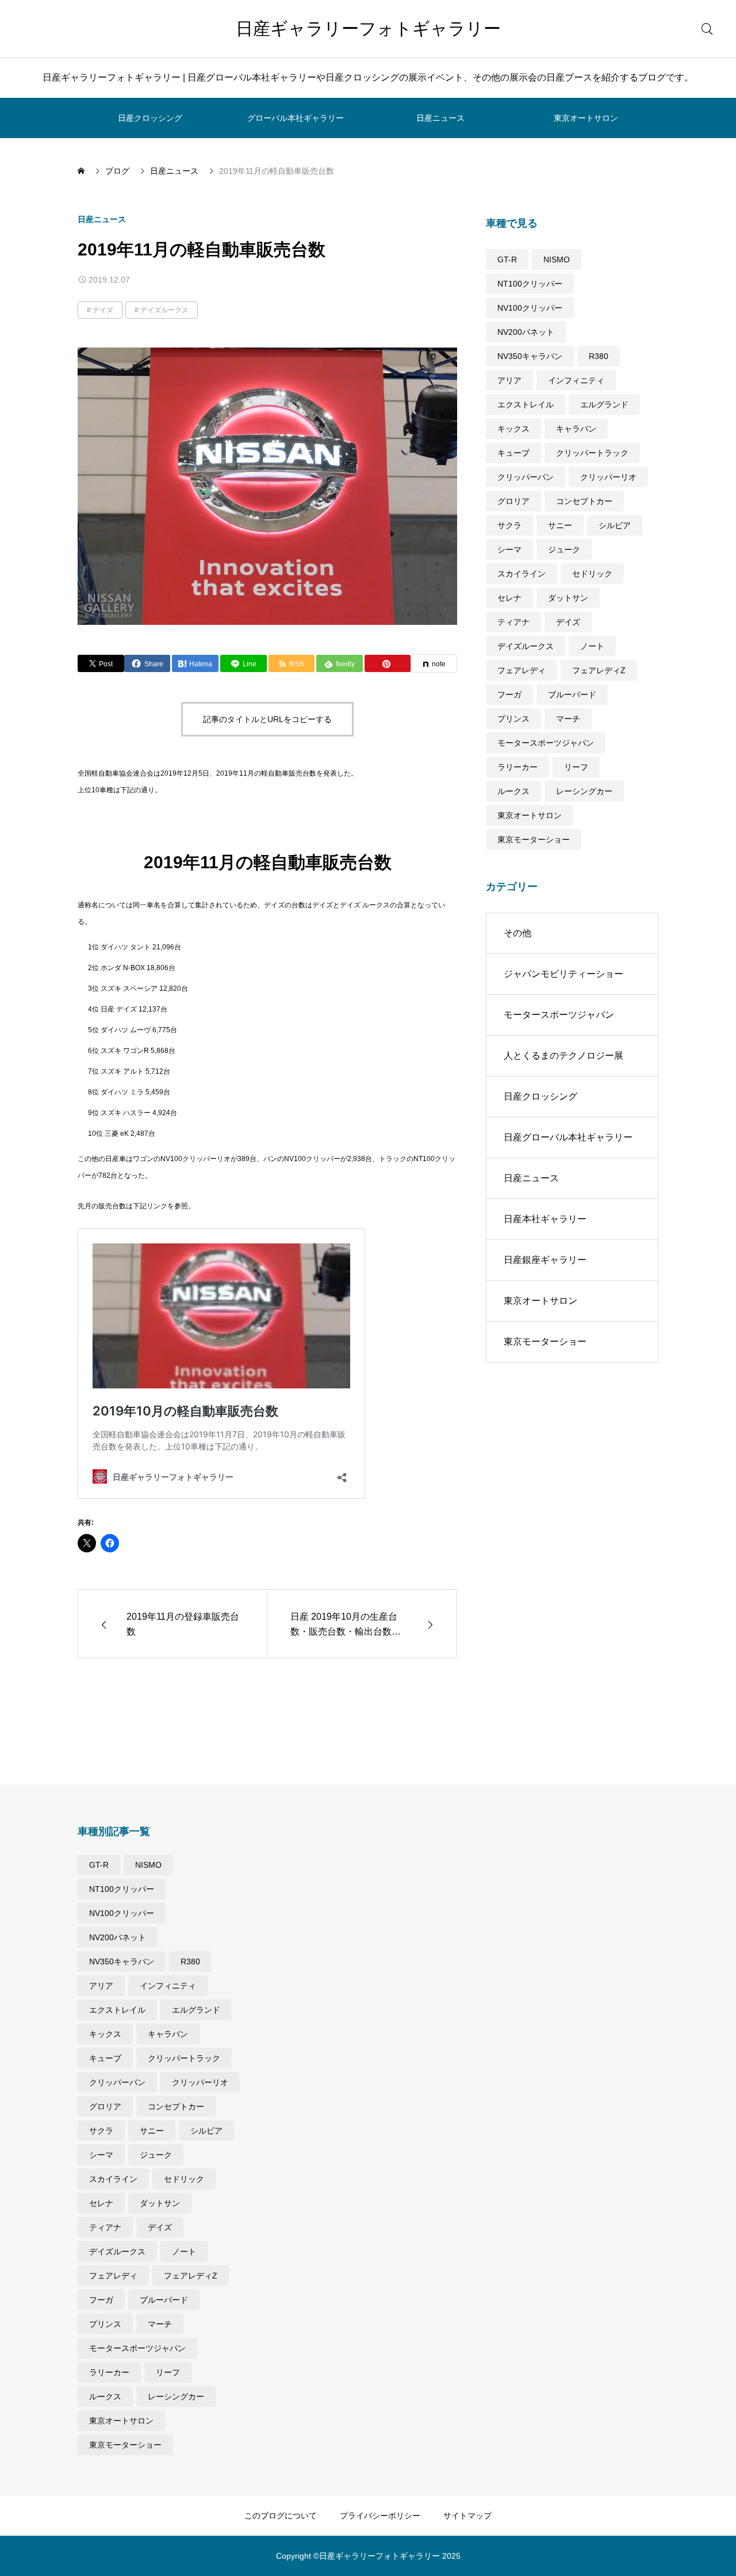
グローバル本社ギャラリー (296, 118)
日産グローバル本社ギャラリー (568, 1137)
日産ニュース (440, 118)
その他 (517, 933)
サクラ (509, 525)
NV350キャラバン (530, 356)
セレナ (509, 598)
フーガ (509, 694)
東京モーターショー (534, 839)
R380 (599, 356)
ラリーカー (517, 767)
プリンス (513, 719)
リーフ (576, 767)
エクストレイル (526, 404)
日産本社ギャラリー (545, 1219)
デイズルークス (164, 310)
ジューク (564, 549)
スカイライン (522, 574)
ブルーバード (572, 694)
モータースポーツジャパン (546, 743)
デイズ (103, 310)
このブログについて (281, 2516)
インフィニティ (576, 380)
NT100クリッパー (530, 284)
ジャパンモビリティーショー (563, 974)
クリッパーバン (526, 477)
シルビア (615, 525)
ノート (592, 646)
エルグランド (604, 404)
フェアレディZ (599, 670)
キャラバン (576, 429)
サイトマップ (467, 2516)
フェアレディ (522, 670)
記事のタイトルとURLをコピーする (267, 719)
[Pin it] (388, 663)
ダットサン (568, 598)
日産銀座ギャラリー (545, 1260)
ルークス (513, 791)
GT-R (507, 259)
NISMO (557, 259)
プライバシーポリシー (380, 2516)
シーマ (509, 549)
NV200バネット (526, 332)
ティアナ (513, 622)
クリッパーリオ (608, 477)
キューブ (513, 453)
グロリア (513, 501)
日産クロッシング (150, 118)
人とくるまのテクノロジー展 (563, 1056)
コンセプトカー (584, 501)
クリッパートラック (592, 453)
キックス (513, 429)
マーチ (568, 719)
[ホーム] (82, 171)
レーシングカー (584, 791)
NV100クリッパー (530, 308)
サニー (560, 525)
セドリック (592, 574)
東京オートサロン (586, 118)
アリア (509, 380)
